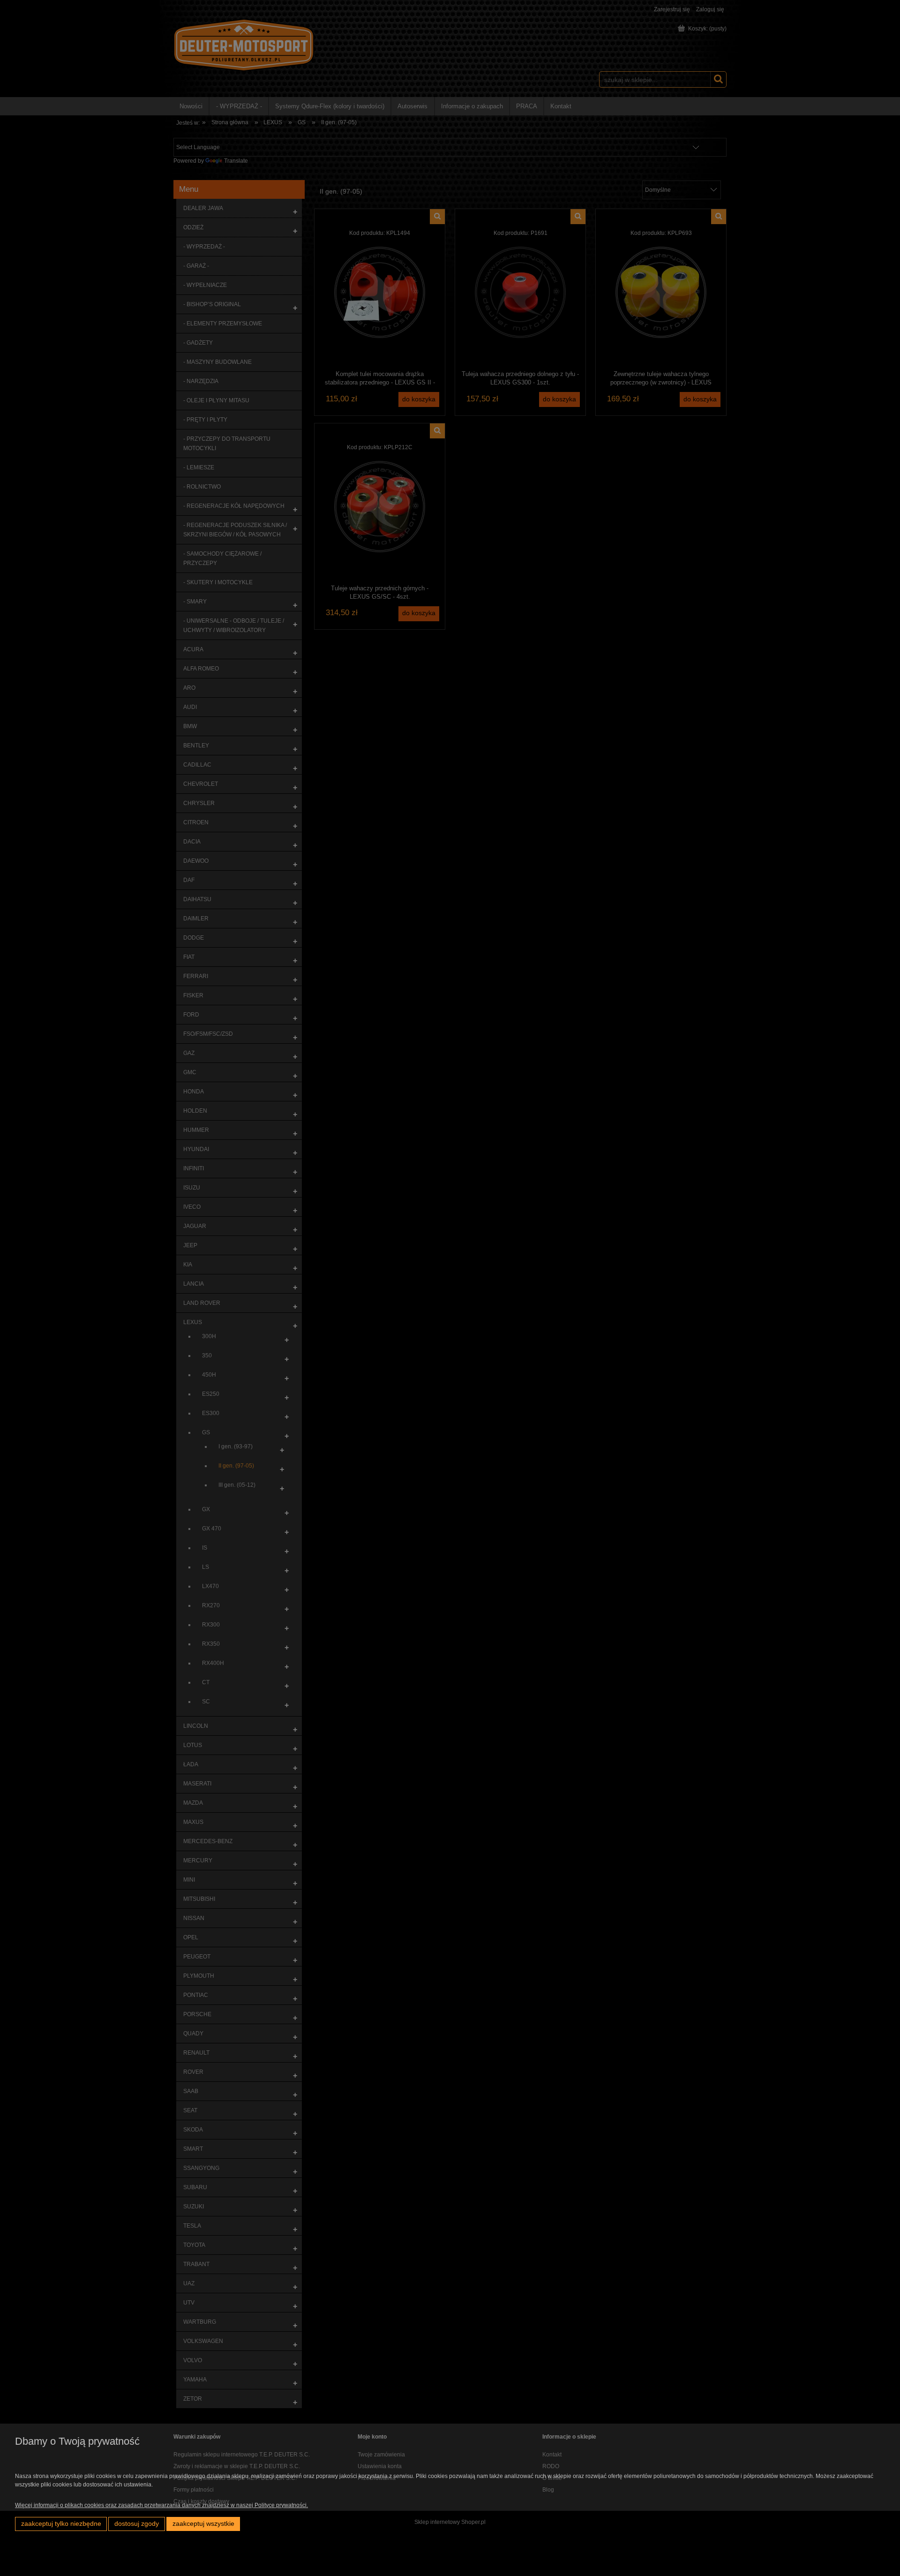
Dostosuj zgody (137, 2524)
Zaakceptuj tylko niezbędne (61, 2524)
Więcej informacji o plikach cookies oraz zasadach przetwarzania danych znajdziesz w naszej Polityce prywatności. (161, 2505)
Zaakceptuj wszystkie (203, 2524)
